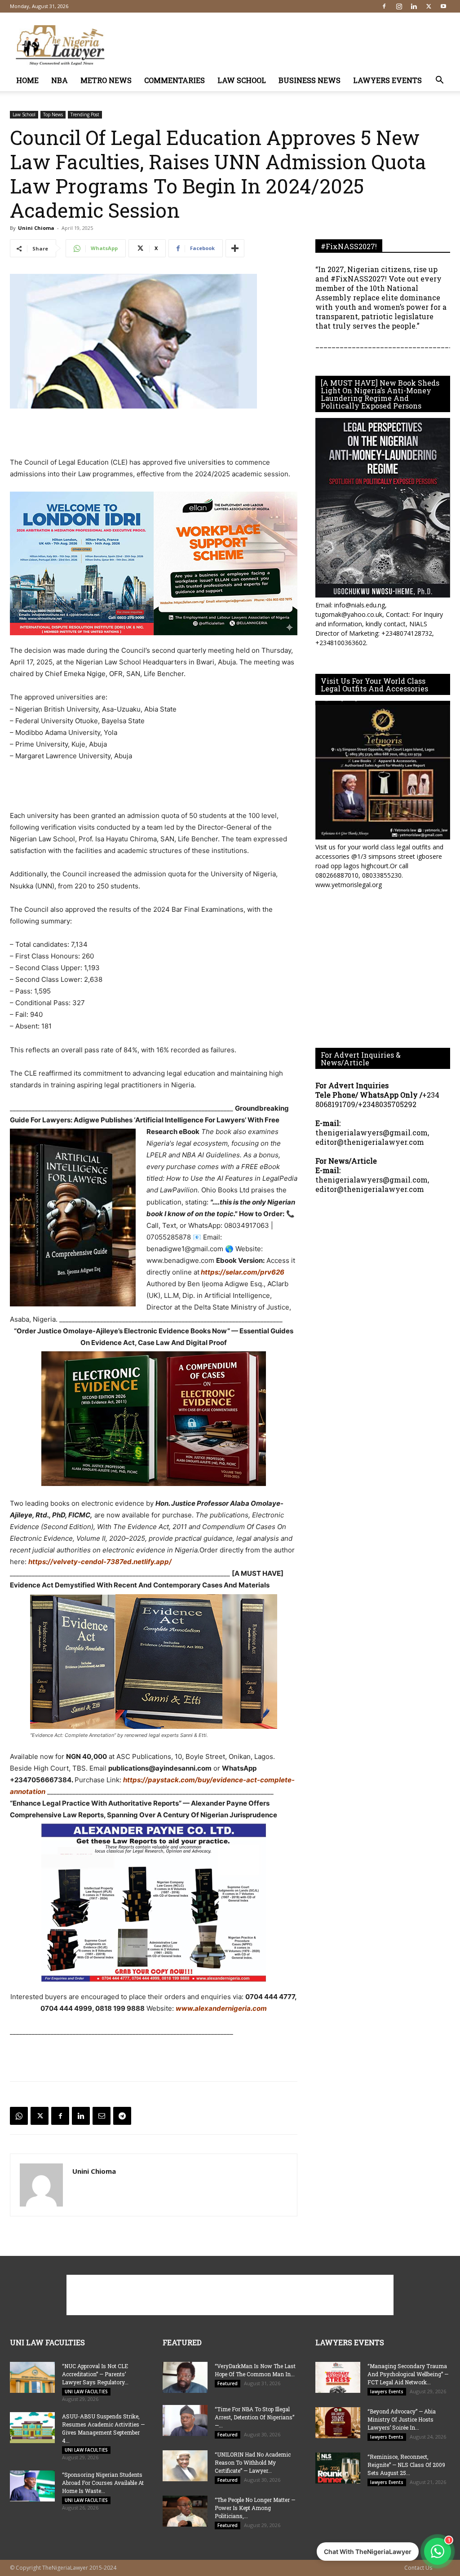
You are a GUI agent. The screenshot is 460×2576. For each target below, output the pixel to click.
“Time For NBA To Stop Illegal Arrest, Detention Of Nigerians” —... (254, 2417)
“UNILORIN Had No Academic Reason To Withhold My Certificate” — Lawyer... (253, 2462)
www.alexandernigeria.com (221, 2008)
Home (27, 80)
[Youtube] (443, 6)
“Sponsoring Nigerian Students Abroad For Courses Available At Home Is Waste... (103, 2483)
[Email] (102, 2116)
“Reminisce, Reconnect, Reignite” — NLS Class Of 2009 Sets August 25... (406, 2465)
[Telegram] (122, 2116)
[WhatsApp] (19, 2116)
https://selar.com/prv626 (242, 1272)
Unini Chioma (36, 228)
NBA (60, 80)
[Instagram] (399, 6)
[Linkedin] (414, 6)
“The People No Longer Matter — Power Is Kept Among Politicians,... (255, 2508)
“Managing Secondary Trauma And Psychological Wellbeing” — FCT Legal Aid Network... (408, 2374)
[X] (429, 6)
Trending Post (85, 114)
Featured (228, 2383)
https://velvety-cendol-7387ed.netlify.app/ (100, 1562)
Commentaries (175, 80)
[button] (439, 81)
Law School (242, 80)
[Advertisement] (287, 45)
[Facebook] (384, 6)
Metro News (106, 80)
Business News (310, 80)
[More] (235, 248)
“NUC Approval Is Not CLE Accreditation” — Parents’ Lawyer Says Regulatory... (95, 2374)
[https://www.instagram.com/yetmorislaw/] (383, 770)
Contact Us (418, 2568)
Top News (53, 114)
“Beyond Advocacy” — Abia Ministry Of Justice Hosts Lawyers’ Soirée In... (402, 2419)
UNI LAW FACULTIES (86, 2391)
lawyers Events (387, 80)
